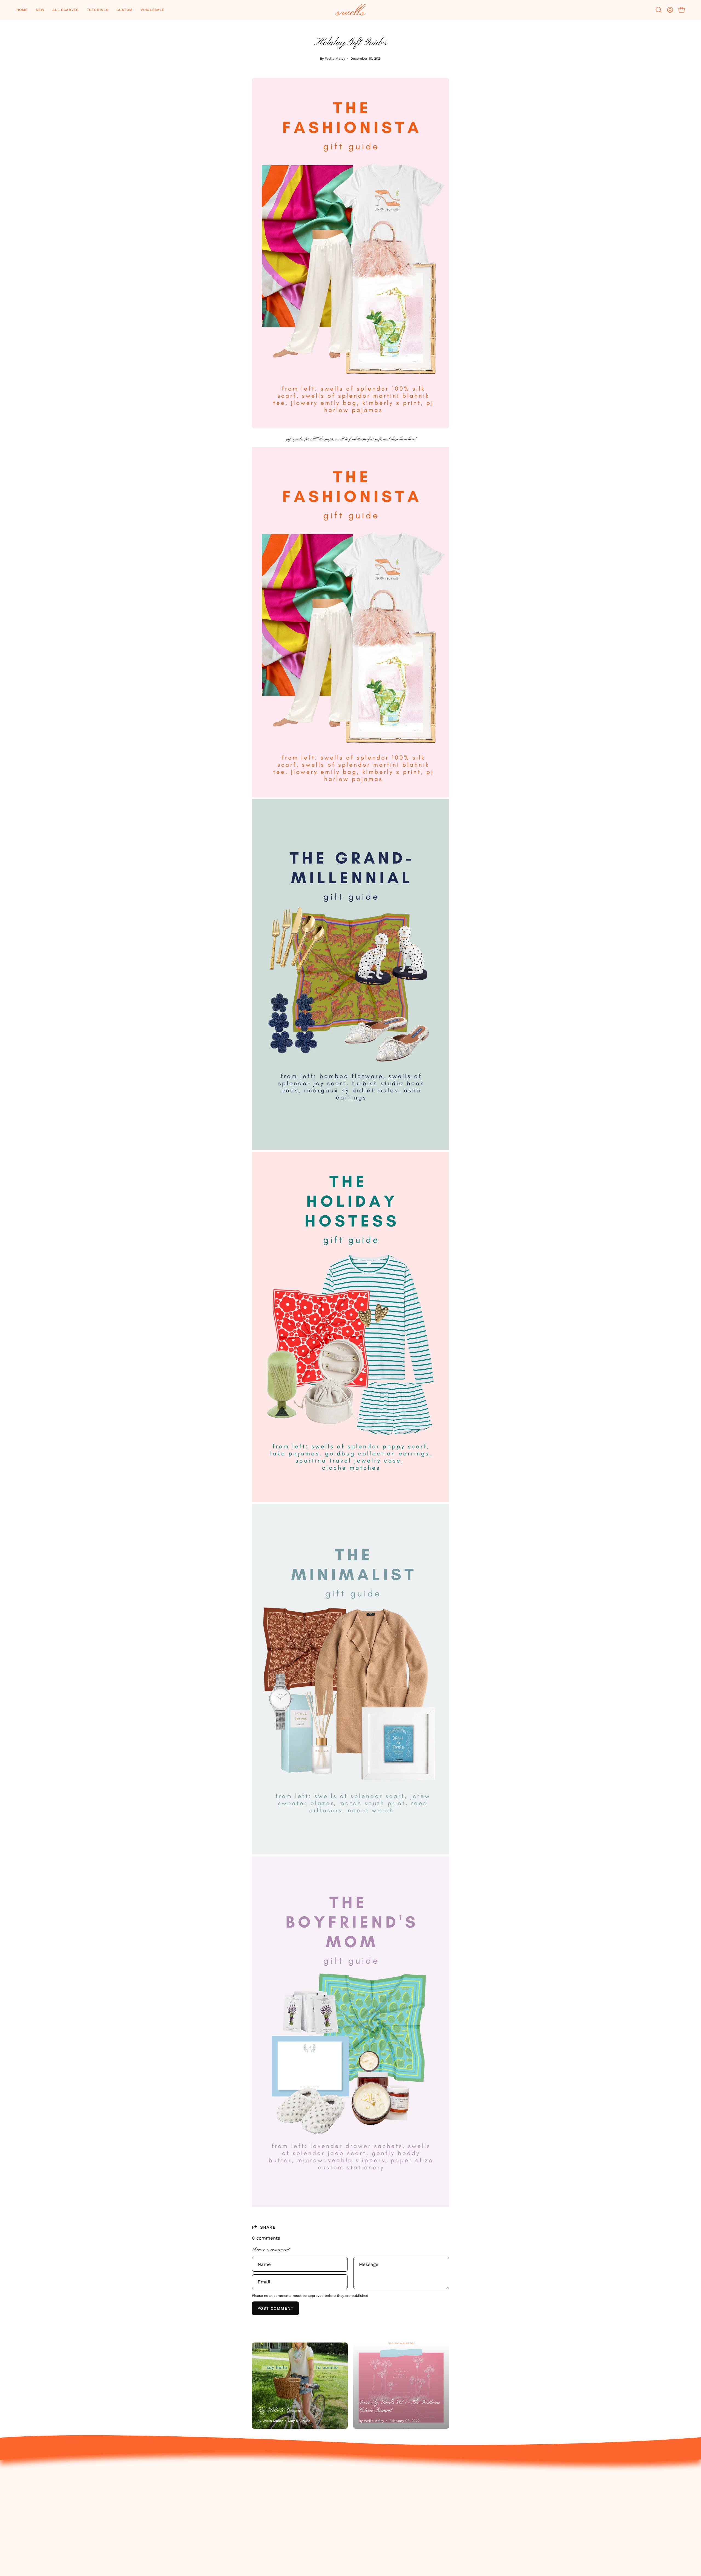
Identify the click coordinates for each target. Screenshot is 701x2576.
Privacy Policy (507, 2500)
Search (500, 2528)
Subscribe (605, 2538)
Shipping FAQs (508, 2519)
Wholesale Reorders (616, 2500)
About (600, 2481)
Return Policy (507, 2490)
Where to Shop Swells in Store (629, 2519)
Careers (603, 2490)
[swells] (350, 10)
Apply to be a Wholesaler (623, 2509)
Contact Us (504, 2481)
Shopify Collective (614, 2528)
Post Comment (275, 2308)
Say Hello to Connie (279, 2410)
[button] (40, 10)
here (411, 439)
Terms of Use (507, 2509)
